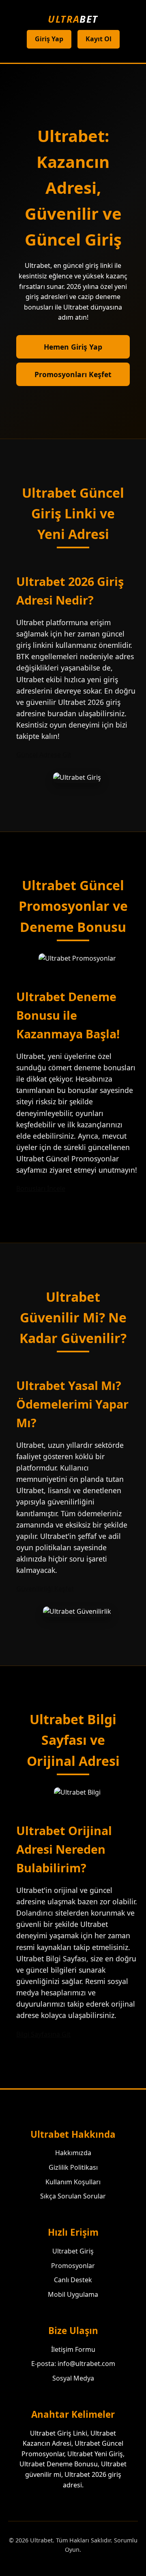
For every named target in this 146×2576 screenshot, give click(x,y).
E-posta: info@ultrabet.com (73, 2364)
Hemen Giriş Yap (73, 347)
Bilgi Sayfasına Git (43, 2034)
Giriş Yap (49, 39)
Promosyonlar (73, 2266)
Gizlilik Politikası (73, 2167)
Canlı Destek (73, 2280)
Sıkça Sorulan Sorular (73, 2196)
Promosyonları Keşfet (73, 374)
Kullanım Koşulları (73, 2182)
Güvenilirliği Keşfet (45, 1589)
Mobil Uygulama (73, 2294)
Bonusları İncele (41, 1188)
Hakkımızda (73, 2153)
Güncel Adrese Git (44, 755)
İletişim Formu (73, 2349)
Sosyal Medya (73, 2378)
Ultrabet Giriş (73, 2251)
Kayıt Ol (99, 39)
